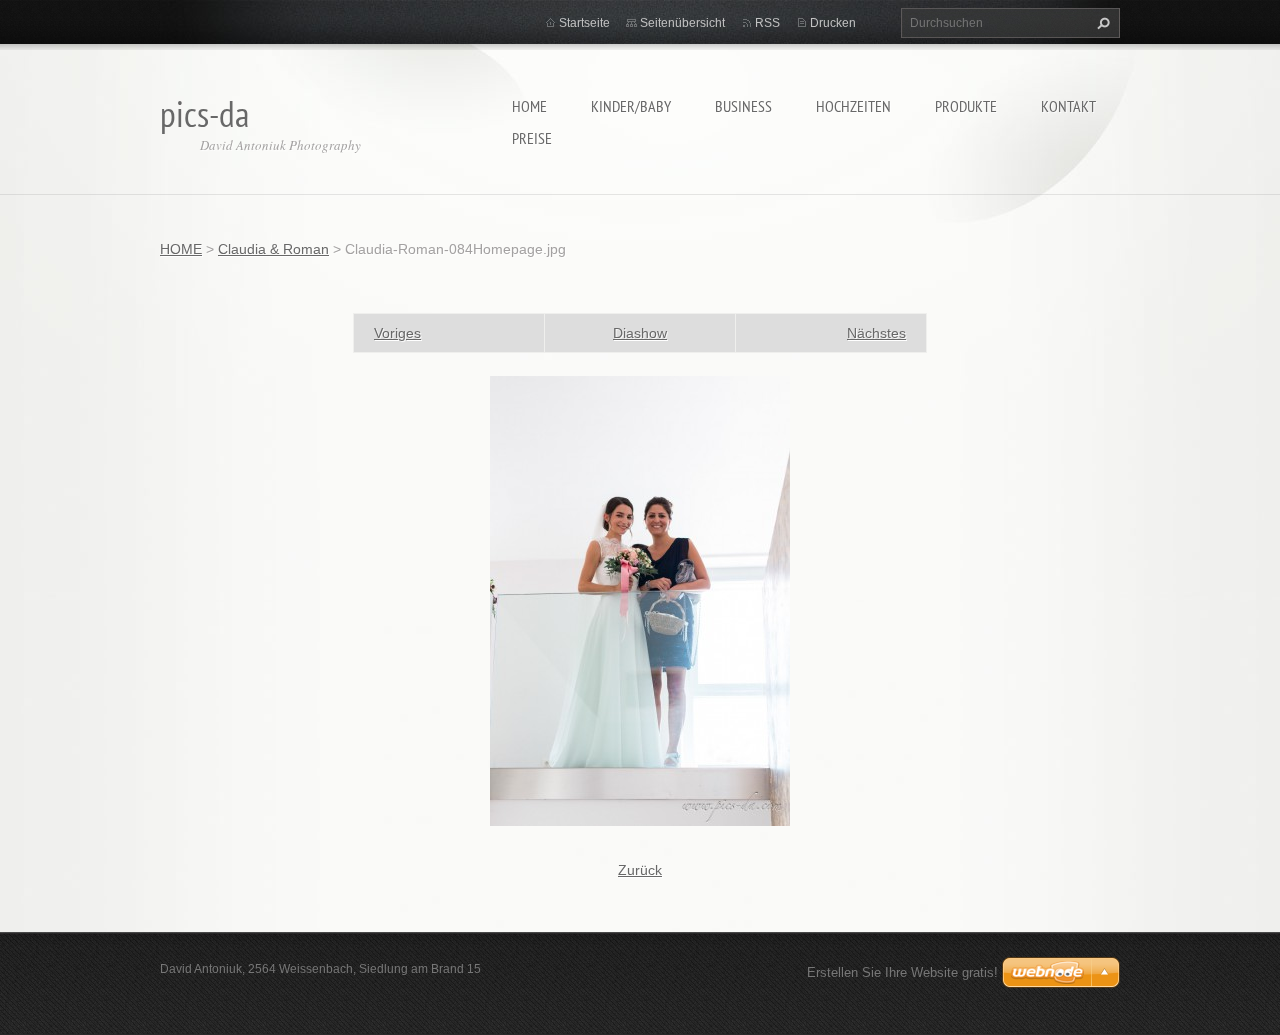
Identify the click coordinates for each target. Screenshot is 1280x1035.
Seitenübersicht (682, 23)
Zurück (640, 870)
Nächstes (876, 333)
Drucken (833, 23)
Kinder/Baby (631, 106)
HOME (529, 106)
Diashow (640, 333)
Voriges (397, 333)
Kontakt (1068, 106)
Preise (532, 138)
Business (743, 106)
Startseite (584, 23)
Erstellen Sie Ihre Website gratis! (902, 972)
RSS (767, 23)
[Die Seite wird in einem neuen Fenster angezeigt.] (640, 600)
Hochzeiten (853, 106)
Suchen (1101, 23)
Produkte (966, 106)
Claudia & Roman (273, 249)
